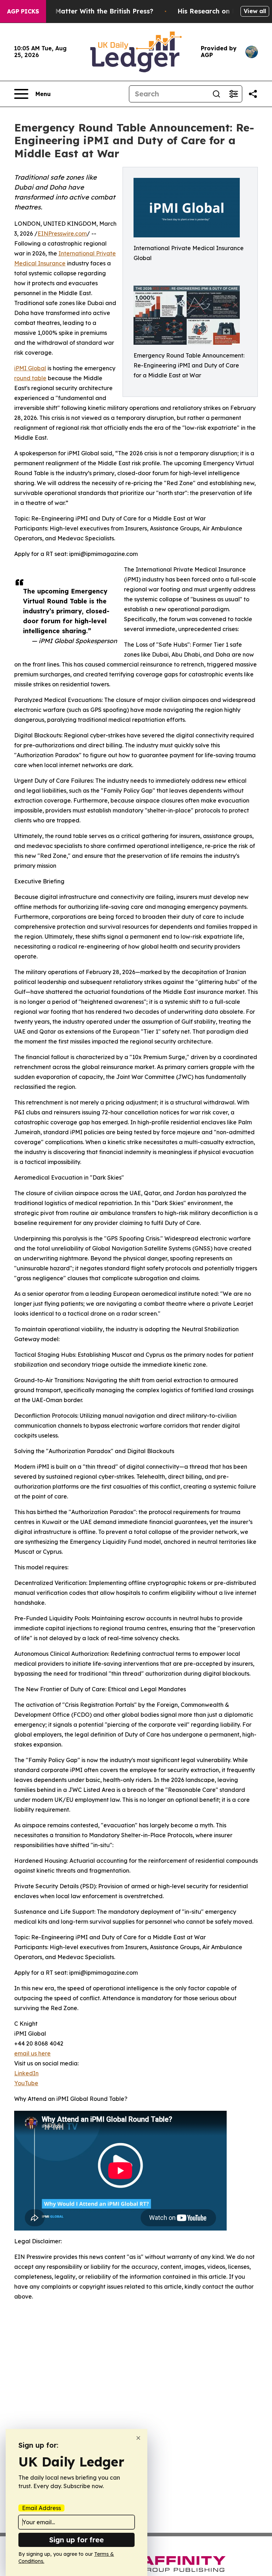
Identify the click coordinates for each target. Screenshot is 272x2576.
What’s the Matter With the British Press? (86, 11)
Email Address (41, 2508)
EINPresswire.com (62, 234)
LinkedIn (26, 2073)
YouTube (26, 2083)
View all (255, 11)
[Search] (216, 94)
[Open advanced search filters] (233, 94)
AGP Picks (23, 11)
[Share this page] (253, 94)
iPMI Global (30, 368)
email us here (32, 2053)
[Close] (138, 2438)
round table (30, 378)
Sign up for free (76, 2540)
